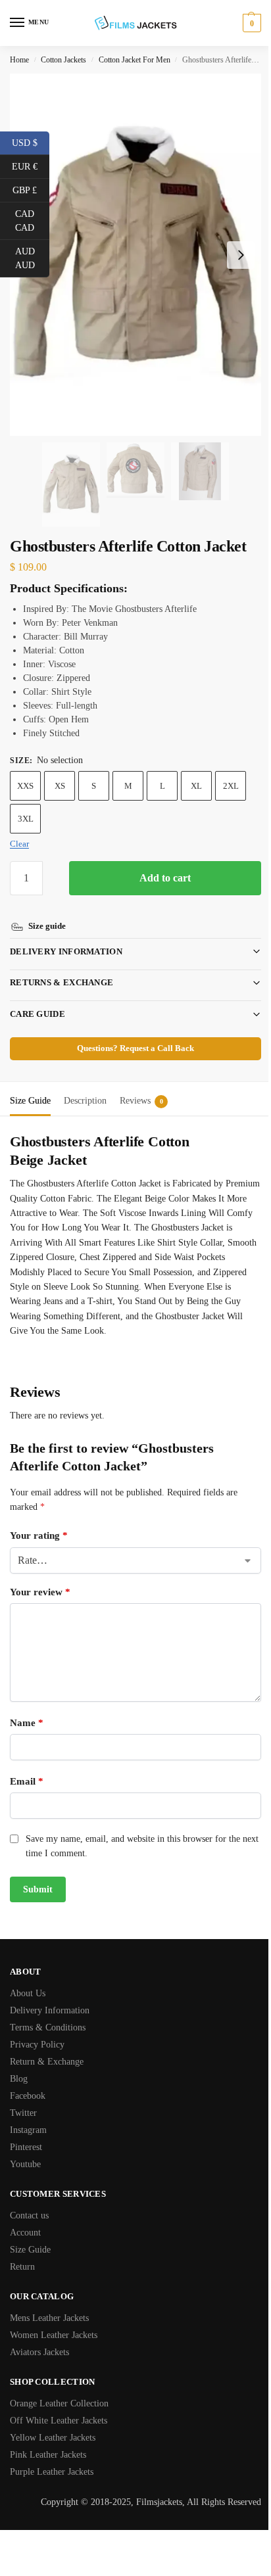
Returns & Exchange (62, 965)
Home (19, 60)
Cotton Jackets (63, 60)
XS (60, 786)
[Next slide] (241, 255)
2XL (231, 786)
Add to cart (165, 878)
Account (25, 2215)
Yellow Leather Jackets (53, 2420)
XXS (25, 786)
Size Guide (30, 2232)
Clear (19, 844)
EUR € (31, 166)
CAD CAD (32, 221)
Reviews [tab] (141, 1083)
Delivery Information (66, 934)
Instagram (28, 2112)
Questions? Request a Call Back (131, 1031)
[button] (250, 23)
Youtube (25, 2146)
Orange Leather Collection (59, 2386)
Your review (40, 1574)
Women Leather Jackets (54, 2317)
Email (27, 1764)
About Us (28, 1976)
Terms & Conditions (48, 2010)
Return (22, 2249)
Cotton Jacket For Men (135, 60)
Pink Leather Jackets (48, 2437)
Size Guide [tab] (30, 1083)
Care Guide (37, 996)
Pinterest (26, 2129)
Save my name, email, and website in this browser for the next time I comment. (133, 1828)
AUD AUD (32, 258)
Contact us (29, 2198)
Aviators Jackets (39, 2334)
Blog (19, 2061)
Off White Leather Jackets (59, 2403)
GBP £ (31, 189)
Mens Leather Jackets (49, 2300)
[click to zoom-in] (135, 255)
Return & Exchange (47, 2044)
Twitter (23, 2095)
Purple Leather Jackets (52, 2454)
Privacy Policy (37, 2027)
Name (27, 1705)
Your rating (39, 1518)
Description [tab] (85, 1083)
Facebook (28, 2078)
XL (196, 786)
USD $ (31, 142)
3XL (26, 819)
